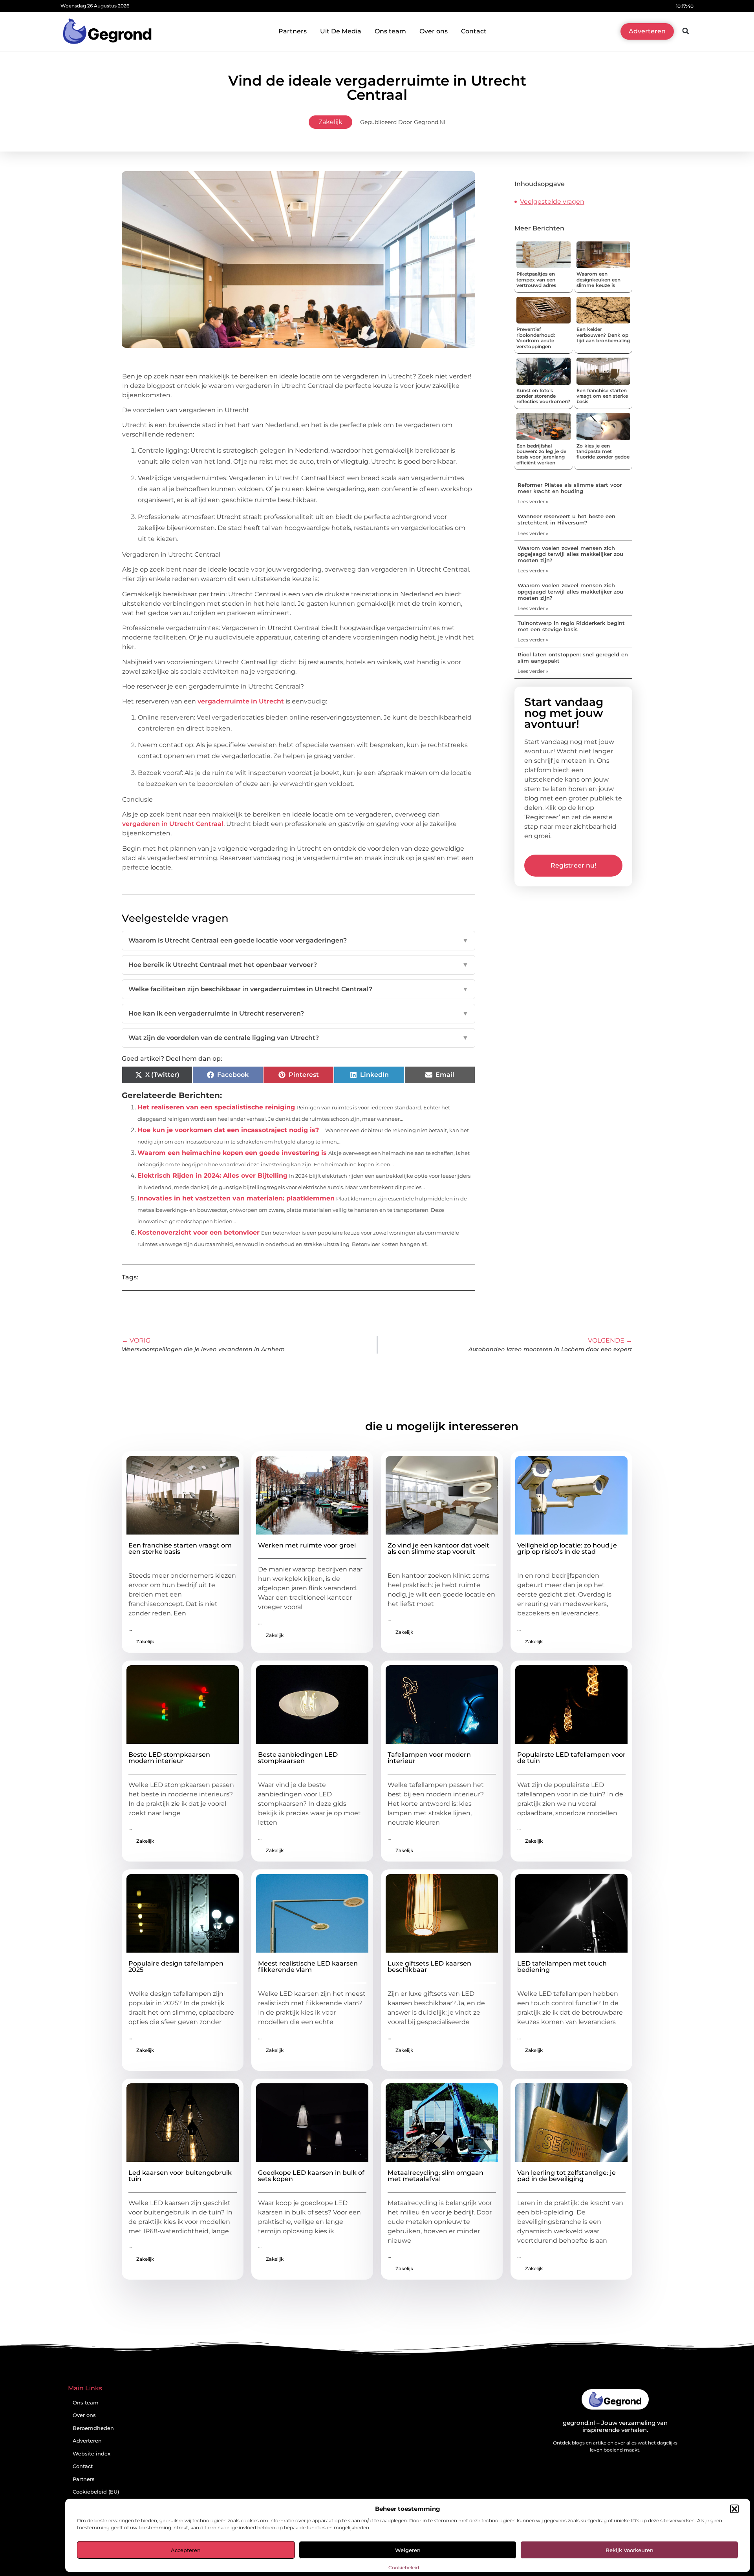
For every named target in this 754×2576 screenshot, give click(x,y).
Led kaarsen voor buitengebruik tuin (180, 2176)
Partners (293, 31)
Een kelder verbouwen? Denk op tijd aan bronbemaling (603, 335)
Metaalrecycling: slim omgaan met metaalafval (436, 2176)
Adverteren (87, 2441)
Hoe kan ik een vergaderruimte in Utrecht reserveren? (298, 1013)
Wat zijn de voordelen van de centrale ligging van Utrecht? (298, 1038)
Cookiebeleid (404, 2568)
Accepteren (186, 2550)
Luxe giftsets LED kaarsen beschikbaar (429, 1967)
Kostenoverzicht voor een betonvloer (199, 1232)
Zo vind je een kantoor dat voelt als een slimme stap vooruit (438, 1548)
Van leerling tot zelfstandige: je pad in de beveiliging (566, 2176)
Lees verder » (533, 501)
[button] (734, 2509)
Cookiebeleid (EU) (96, 2492)
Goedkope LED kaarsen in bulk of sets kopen (311, 2176)
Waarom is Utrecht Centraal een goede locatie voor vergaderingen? (298, 940)
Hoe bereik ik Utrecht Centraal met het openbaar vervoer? (298, 965)
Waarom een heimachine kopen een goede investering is (232, 1153)
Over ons (434, 31)
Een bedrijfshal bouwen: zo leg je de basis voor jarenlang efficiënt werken (541, 454)
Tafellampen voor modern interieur (429, 1758)
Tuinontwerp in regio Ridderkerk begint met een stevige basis (571, 626)
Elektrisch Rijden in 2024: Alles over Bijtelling (212, 1176)
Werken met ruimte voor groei (307, 1545)
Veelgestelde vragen (552, 202)
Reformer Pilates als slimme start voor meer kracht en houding (570, 488)
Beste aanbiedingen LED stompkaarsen (298, 1758)
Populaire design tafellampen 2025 (176, 1967)
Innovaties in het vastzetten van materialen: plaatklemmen (236, 1198)
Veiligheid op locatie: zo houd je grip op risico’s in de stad (567, 1548)
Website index (92, 2454)
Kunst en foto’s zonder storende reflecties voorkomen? (543, 396)
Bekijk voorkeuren (630, 2550)
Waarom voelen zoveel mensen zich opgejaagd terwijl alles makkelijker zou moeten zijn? (570, 554)
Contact (474, 31)
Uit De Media (341, 31)
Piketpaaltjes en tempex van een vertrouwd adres (536, 280)
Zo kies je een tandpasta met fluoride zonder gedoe (603, 451)
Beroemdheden (93, 2428)
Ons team (390, 31)
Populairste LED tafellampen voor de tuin (571, 1758)
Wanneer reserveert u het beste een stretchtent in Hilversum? (566, 519)
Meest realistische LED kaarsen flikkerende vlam (308, 1967)
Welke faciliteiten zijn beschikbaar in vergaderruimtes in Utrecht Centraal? (298, 989)
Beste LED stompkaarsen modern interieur (169, 1758)
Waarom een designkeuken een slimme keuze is (598, 280)
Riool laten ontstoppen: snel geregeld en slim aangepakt (573, 658)
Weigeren (408, 2550)
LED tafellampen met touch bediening (562, 1967)
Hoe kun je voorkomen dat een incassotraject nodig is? (228, 1130)
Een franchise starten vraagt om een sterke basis (602, 396)
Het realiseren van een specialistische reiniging (216, 1107)
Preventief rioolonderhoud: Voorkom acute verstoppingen (536, 338)
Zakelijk (330, 122)
